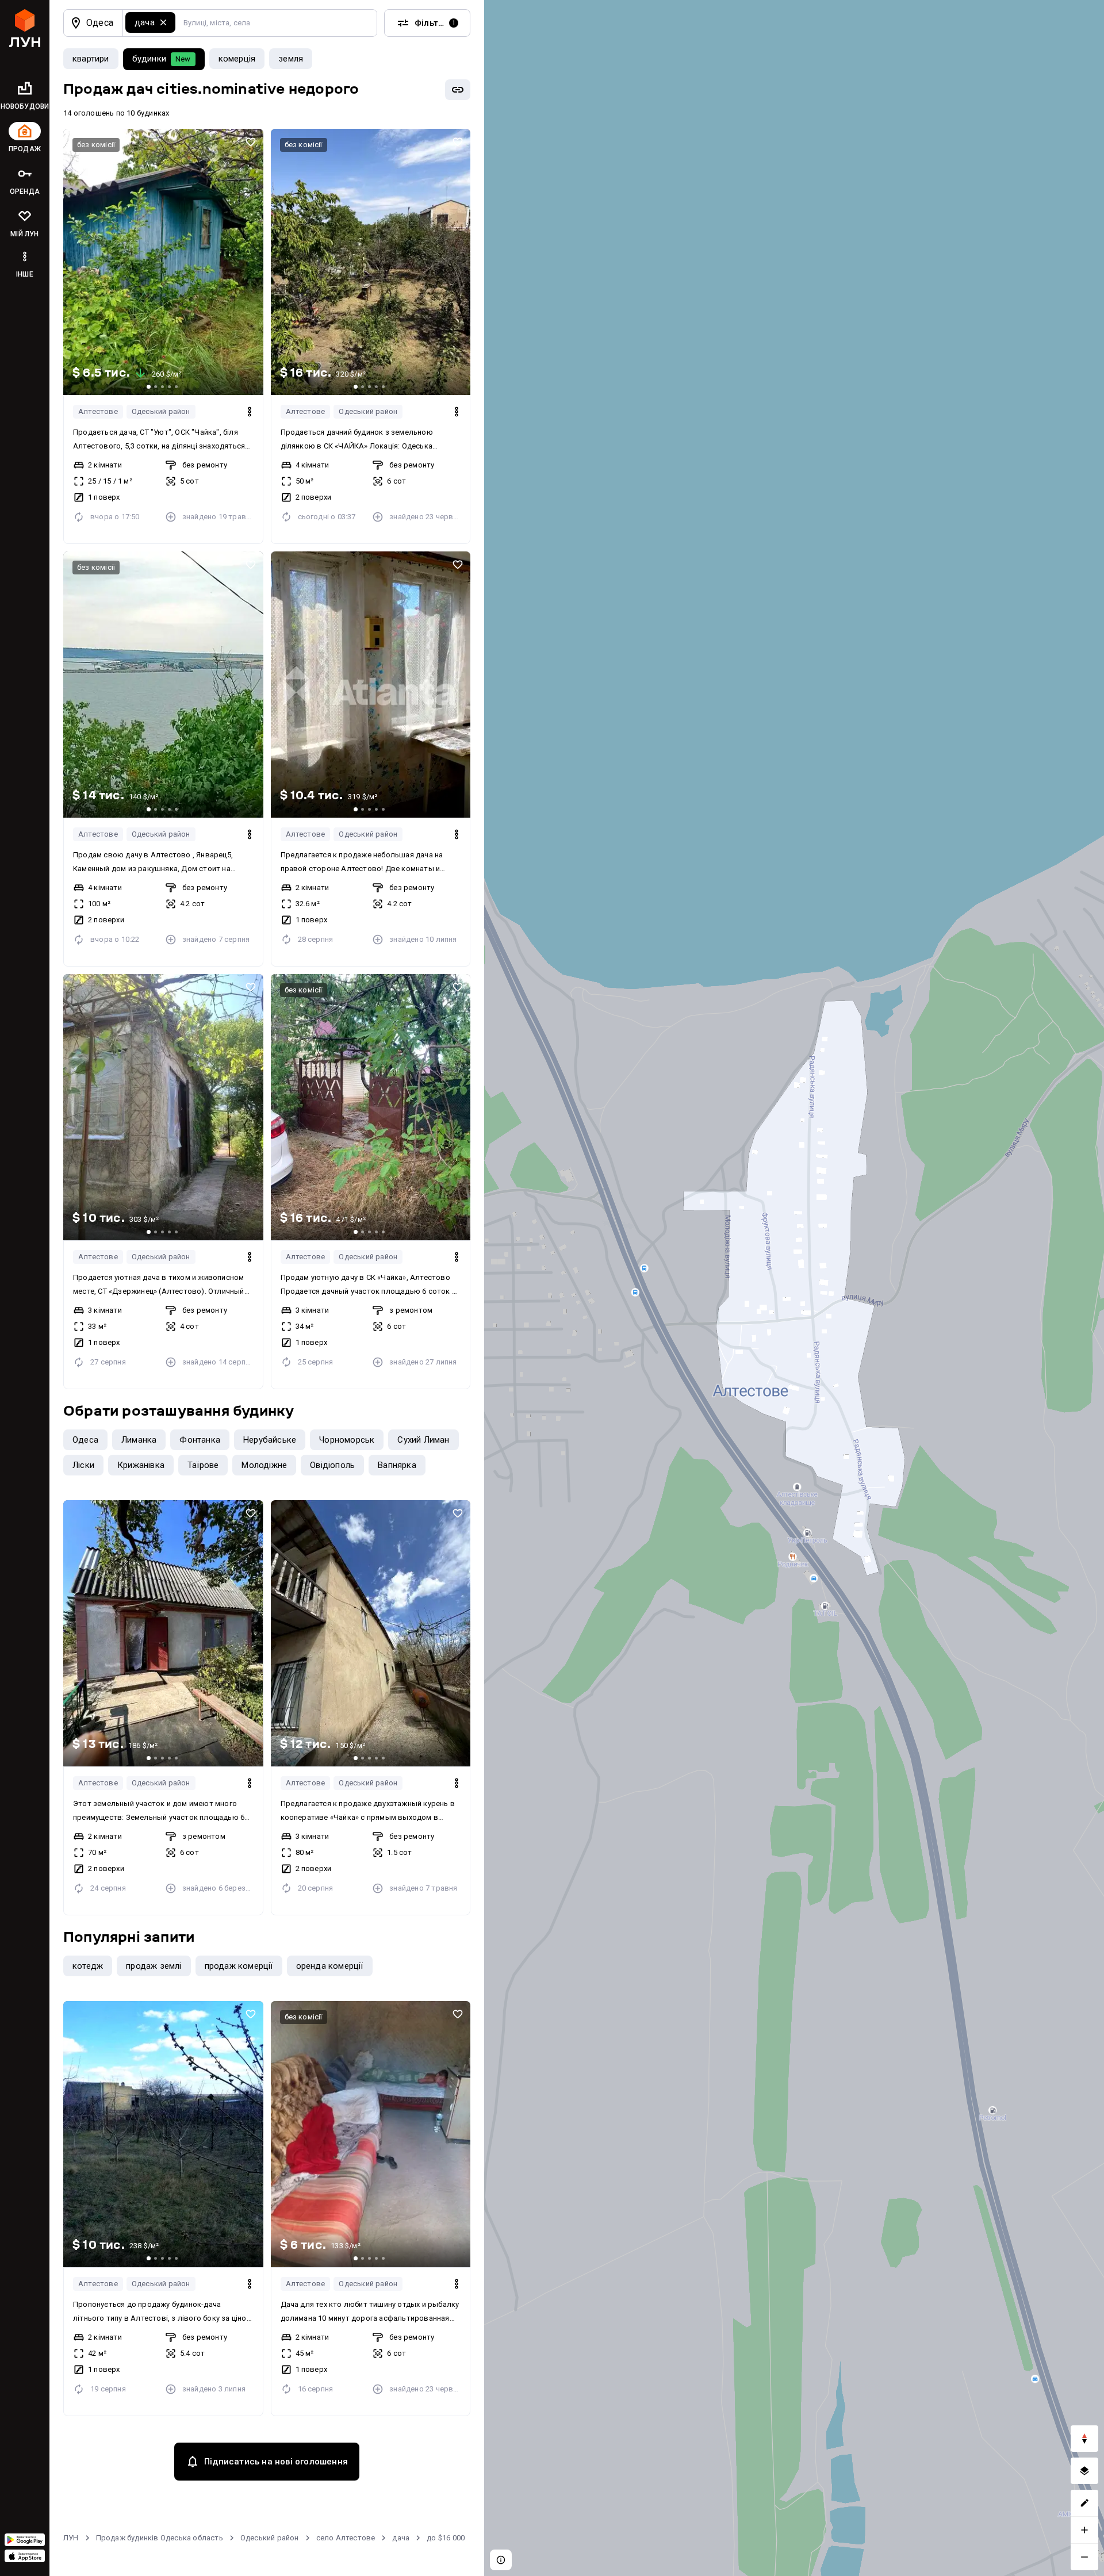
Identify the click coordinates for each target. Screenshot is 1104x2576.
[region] (794, 1288)
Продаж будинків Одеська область (160, 2538)
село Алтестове (346, 2538)
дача (401, 2538)
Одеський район (161, 411)
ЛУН (71, 2538)
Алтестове (98, 411)
